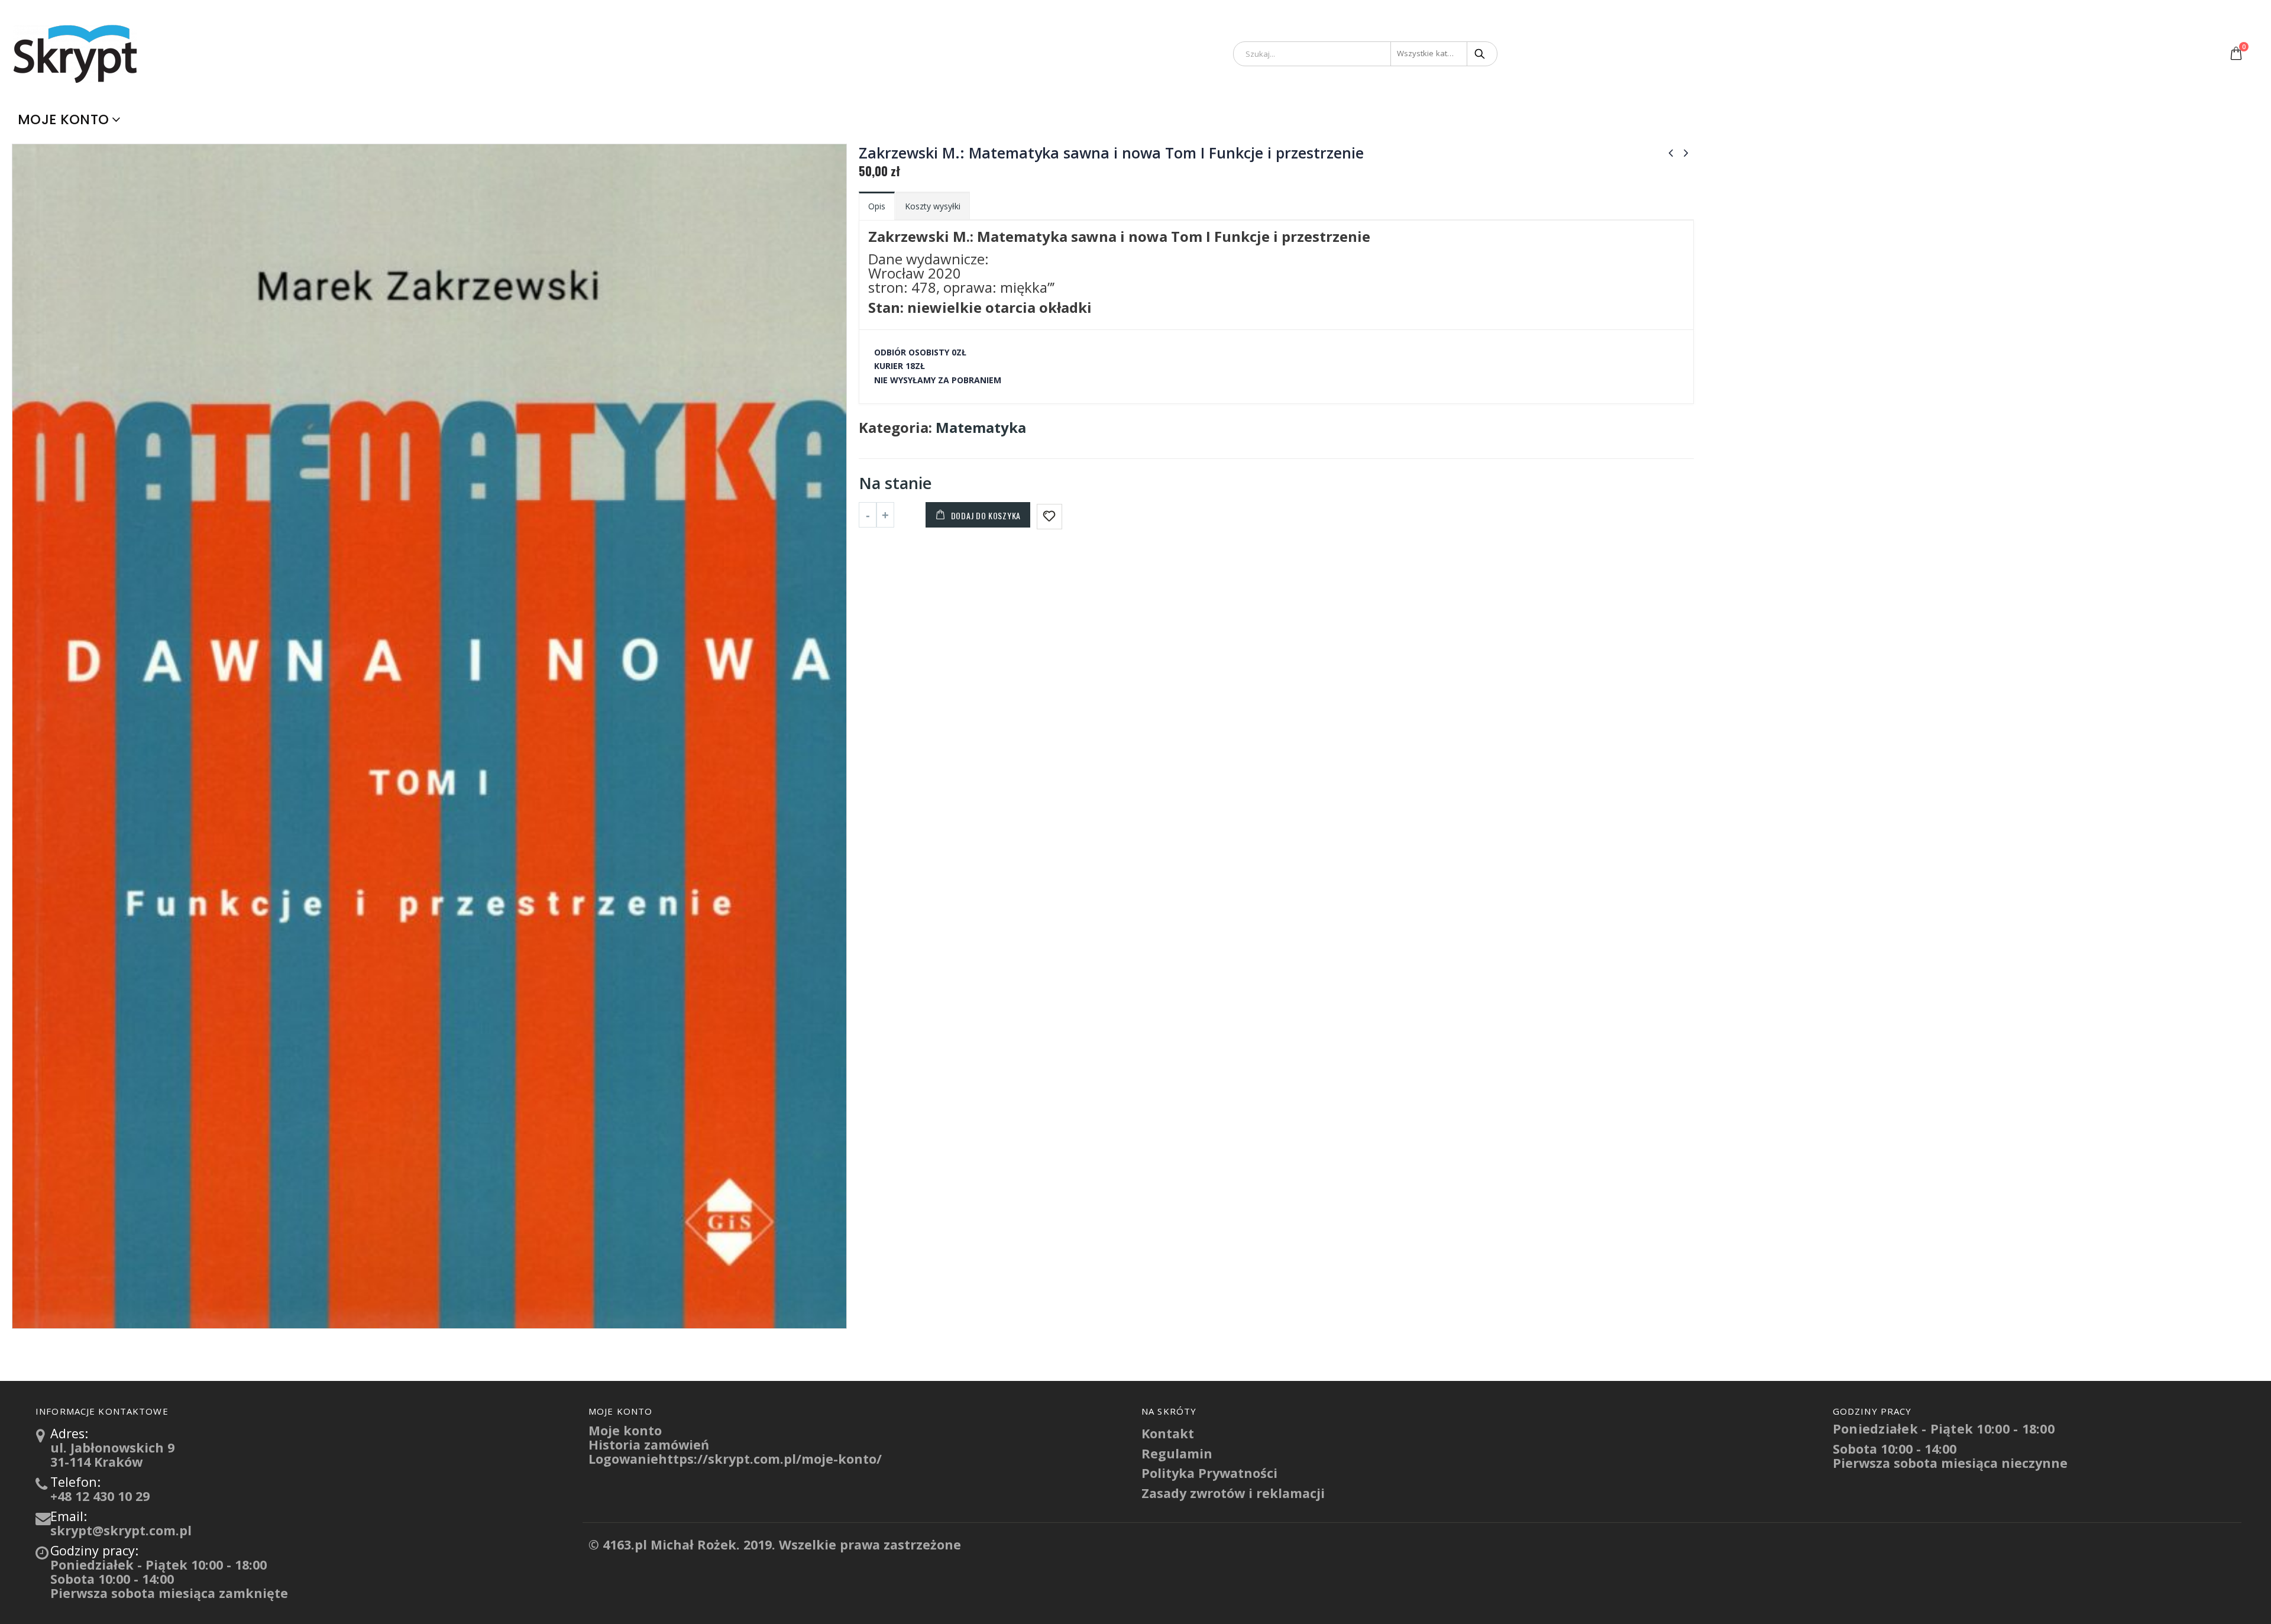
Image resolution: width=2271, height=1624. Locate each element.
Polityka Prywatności (1209, 1473)
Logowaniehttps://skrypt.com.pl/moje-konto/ (735, 1459)
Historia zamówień (649, 1445)
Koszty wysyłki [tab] (933, 206)
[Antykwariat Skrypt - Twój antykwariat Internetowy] (77, 53)
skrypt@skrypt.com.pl (121, 1530)
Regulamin (1177, 1453)
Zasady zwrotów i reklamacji (1233, 1493)
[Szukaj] (1481, 54)
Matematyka (981, 428)
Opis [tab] (877, 206)
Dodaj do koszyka (986, 515)
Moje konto (63, 119)
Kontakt (1168, 1433)
